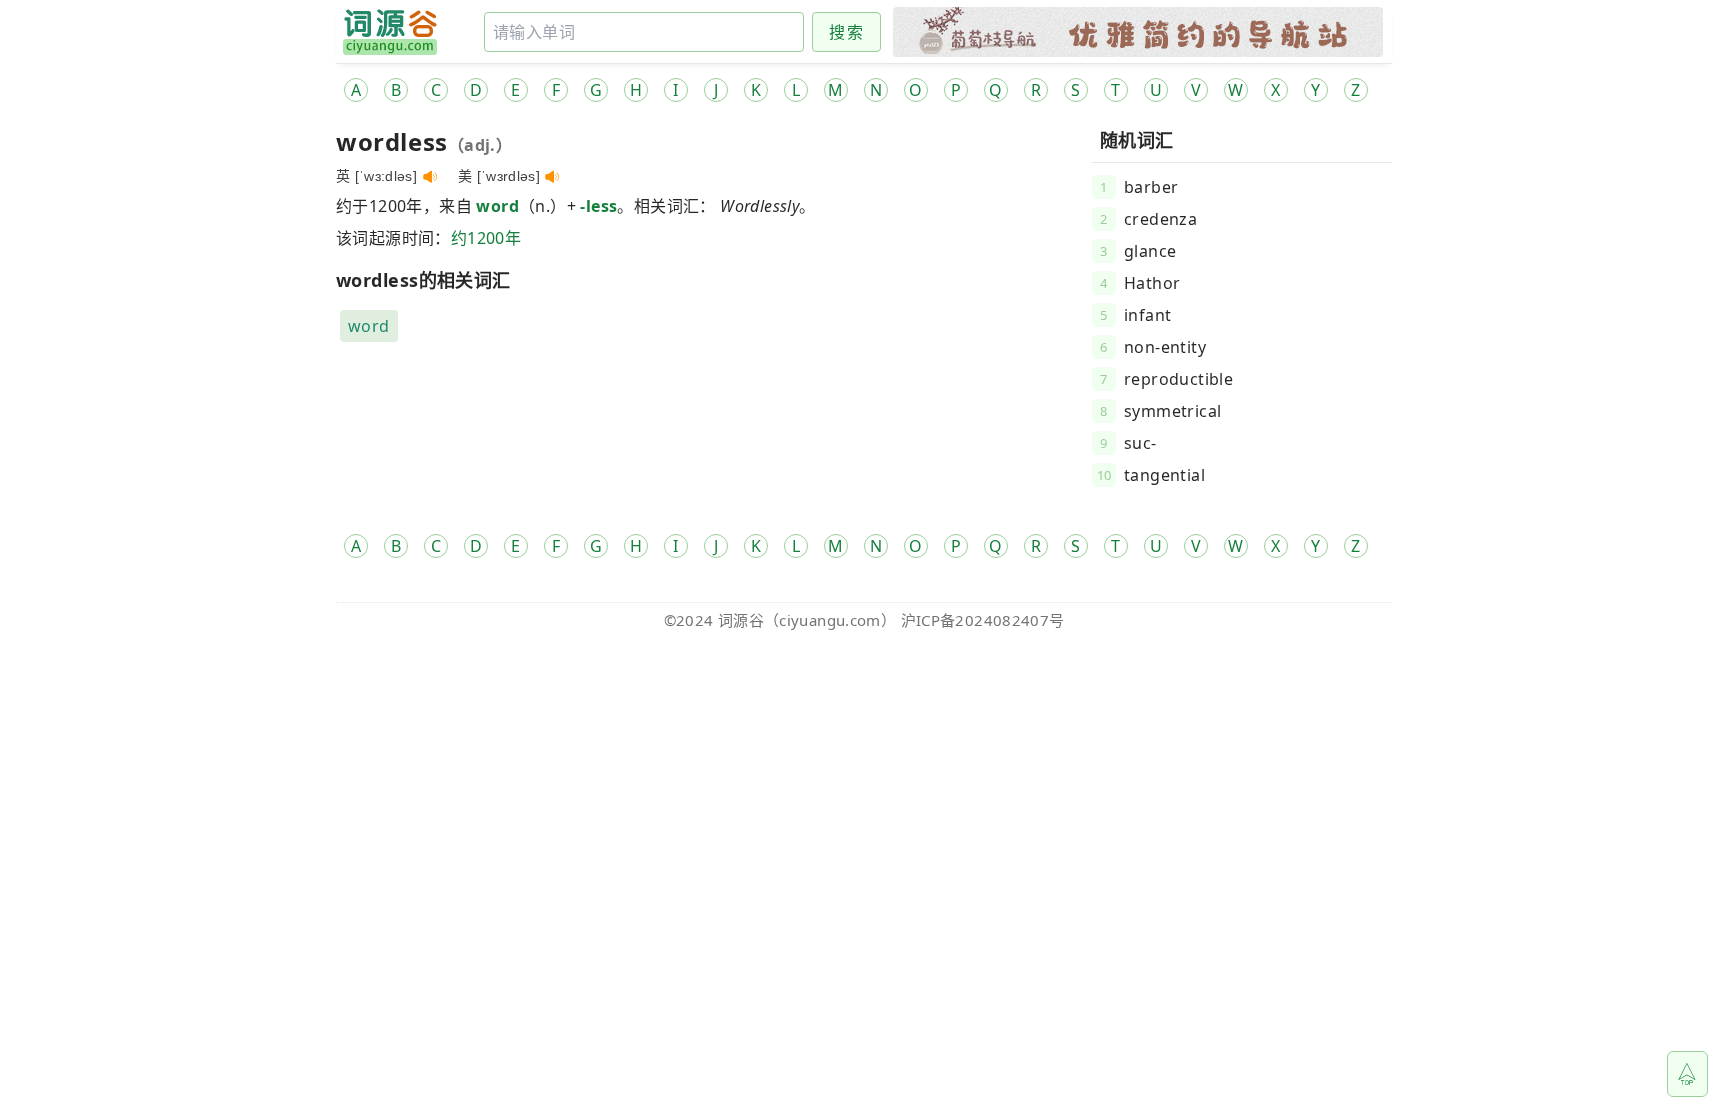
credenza (1160, 219)
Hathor (1152, 283)
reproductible (1178, 379)
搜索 (846, 32)
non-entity (1165, 347)
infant (1147, 315)
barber (1151, 187)
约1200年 (486, 238)
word (497, 206)
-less (598, 206)
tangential (1164, 475)
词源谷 (741, 620)
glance (1150, 251)
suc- (1140, 443)
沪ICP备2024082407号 (983, 620)
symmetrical (1172, 411)
